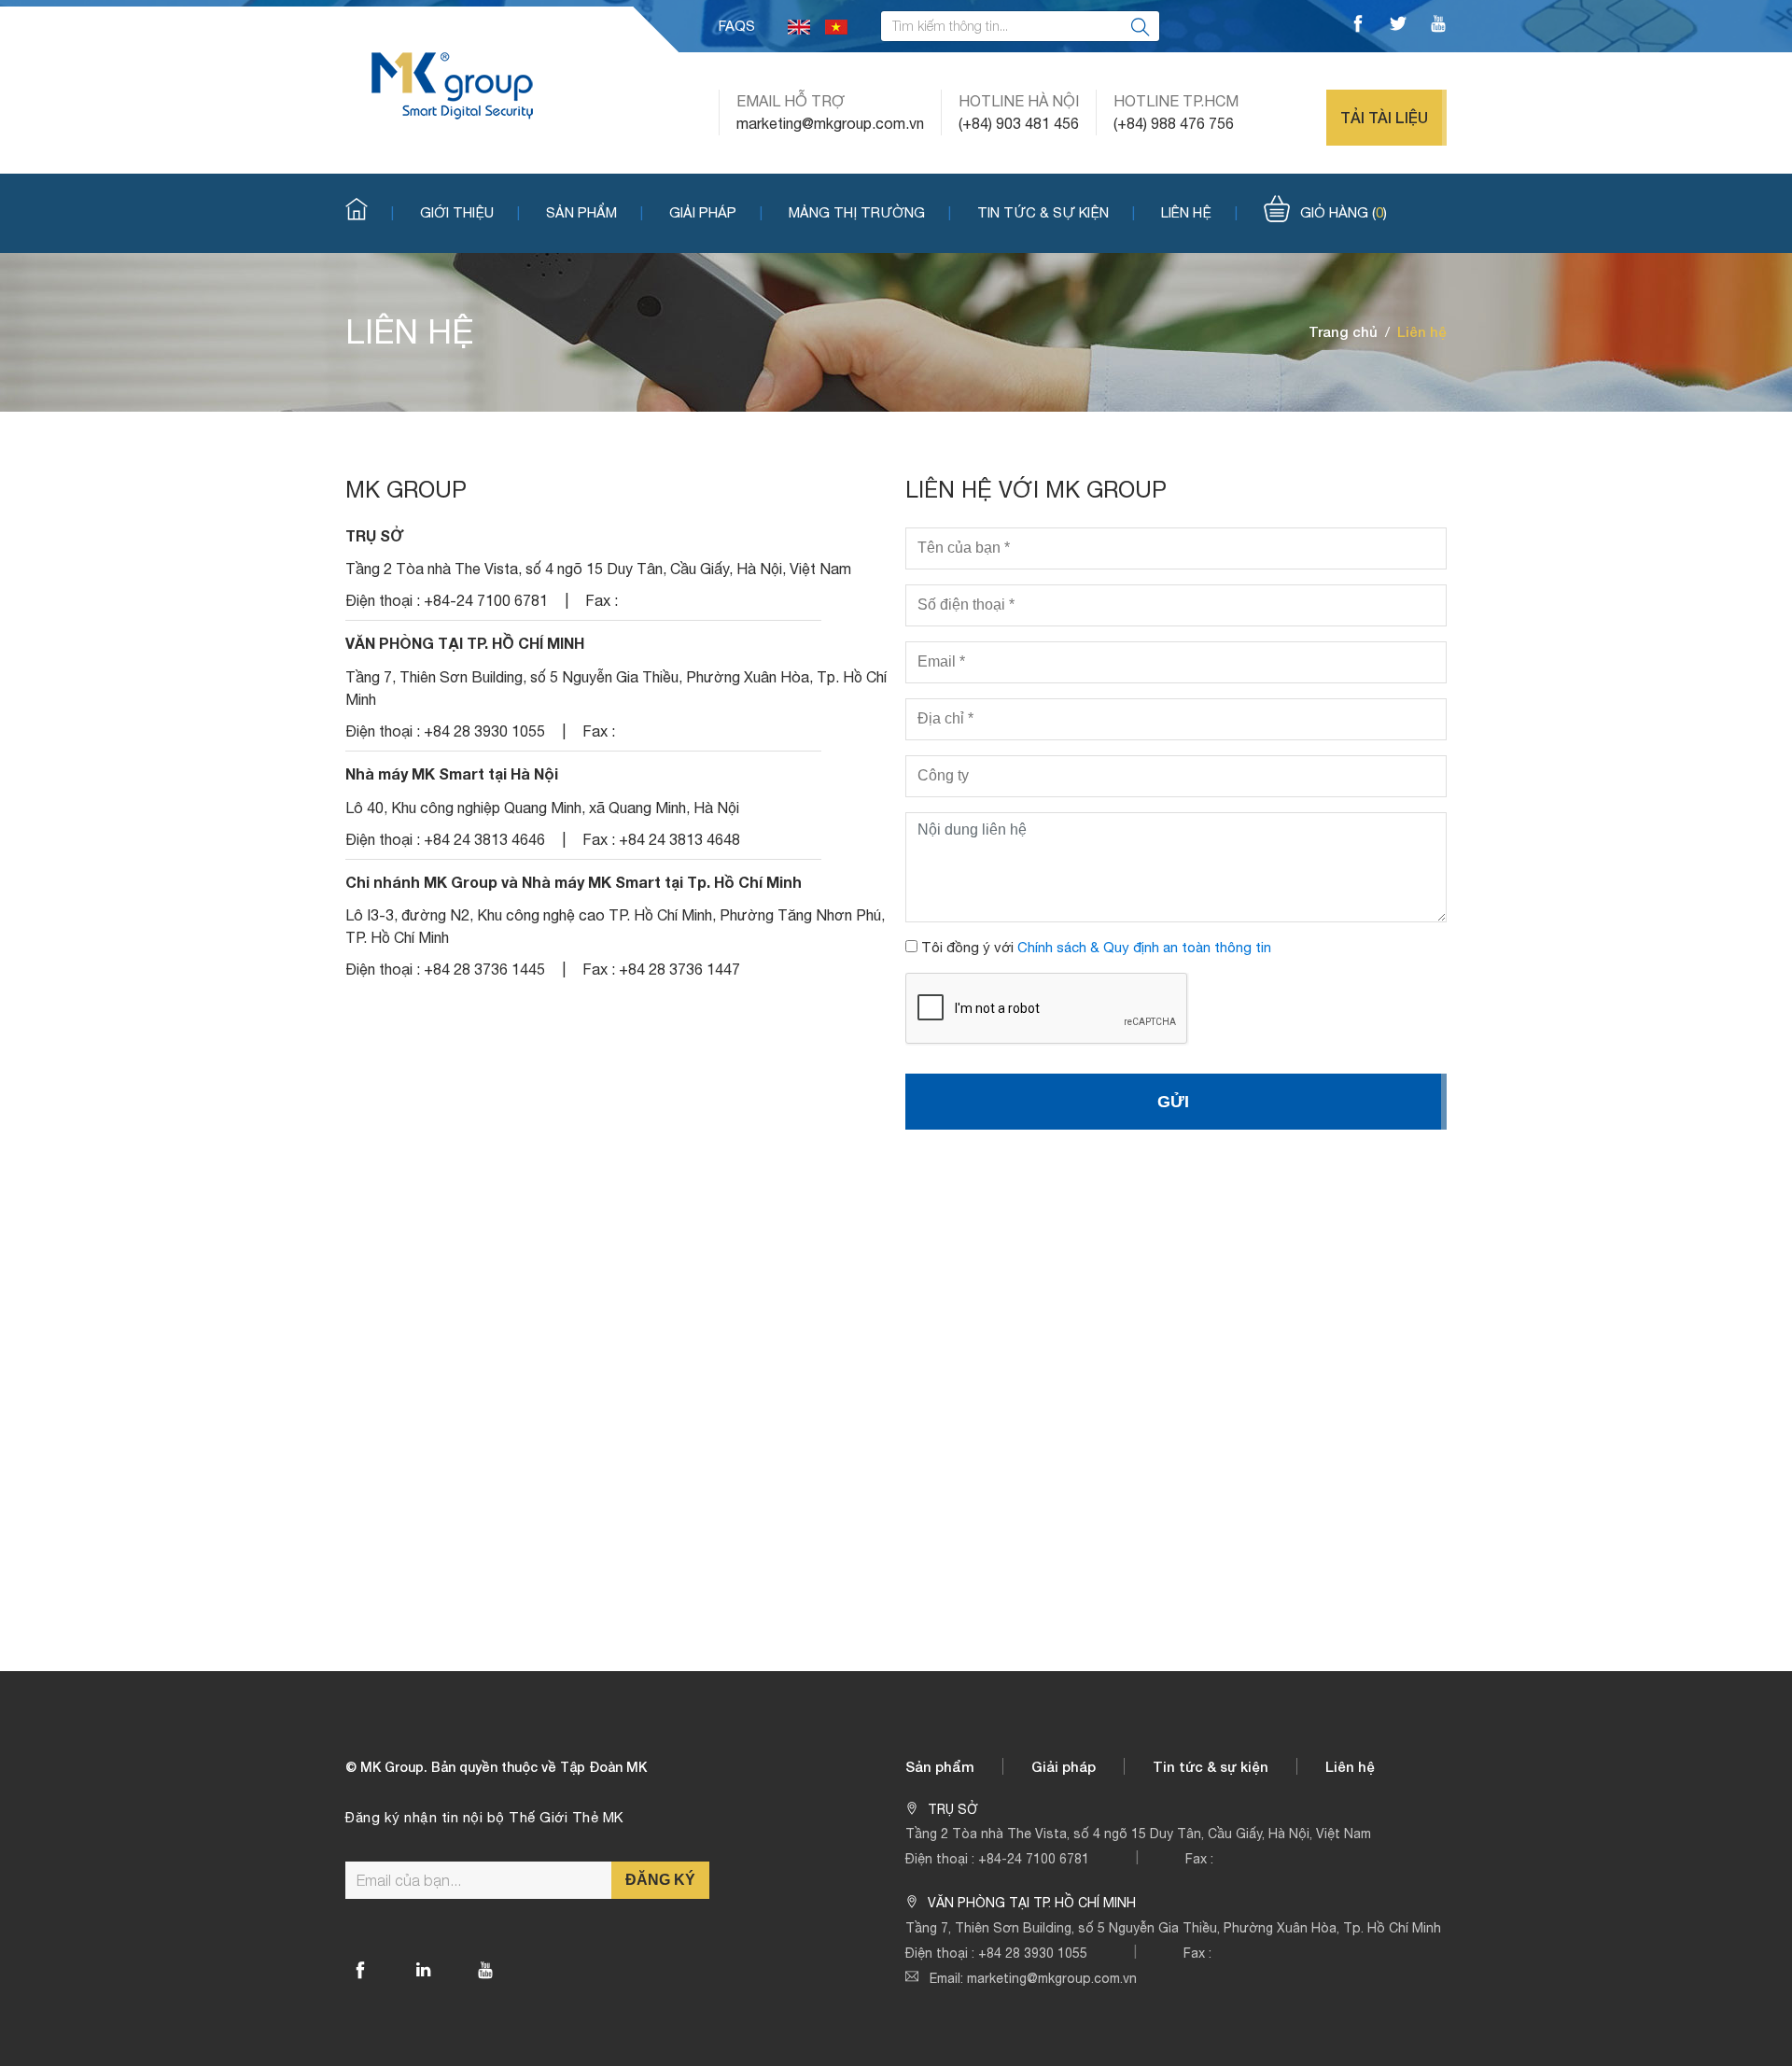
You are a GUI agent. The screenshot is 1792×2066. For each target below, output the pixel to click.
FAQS (737, 26)
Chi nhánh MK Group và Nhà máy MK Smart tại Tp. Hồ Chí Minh (574, 882)
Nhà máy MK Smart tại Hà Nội (452, 773)
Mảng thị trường (857, 212)
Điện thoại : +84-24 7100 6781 (447, 600)
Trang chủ (1343, 331)
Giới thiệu (457, 212)
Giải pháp (703, 212)
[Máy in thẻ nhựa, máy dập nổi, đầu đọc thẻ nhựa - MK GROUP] (452, 84)
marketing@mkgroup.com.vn (830, 123)
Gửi (1173, 1102)
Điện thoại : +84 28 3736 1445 (445, 969)
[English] (799, 26)
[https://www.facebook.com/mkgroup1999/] (1358, 26)
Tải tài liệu (1384, 117)
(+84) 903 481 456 (1019, 123)
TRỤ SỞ (375, 535)
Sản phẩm (581, 212)
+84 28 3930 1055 (1033, 1953)
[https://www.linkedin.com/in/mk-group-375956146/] (423, 1970)
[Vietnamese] (836, 26)
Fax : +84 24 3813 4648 (661, 839)
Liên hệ (1186, 212)
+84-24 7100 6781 (1034, 1859)
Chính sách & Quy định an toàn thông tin (1144, 947)
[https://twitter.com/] (1398, 26)
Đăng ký (660, 1880)
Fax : (602, 600)
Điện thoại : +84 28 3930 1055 (445, 731)
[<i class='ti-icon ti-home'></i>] (370, 211)
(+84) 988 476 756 (1174, 123)
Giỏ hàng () (1344, 212)
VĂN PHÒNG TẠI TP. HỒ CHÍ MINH (465, 643)
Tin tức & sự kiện (1043, 212)
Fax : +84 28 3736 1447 (661, 969)
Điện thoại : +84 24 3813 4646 (445, 839)
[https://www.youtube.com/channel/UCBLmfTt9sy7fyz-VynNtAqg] (1438, 26)
